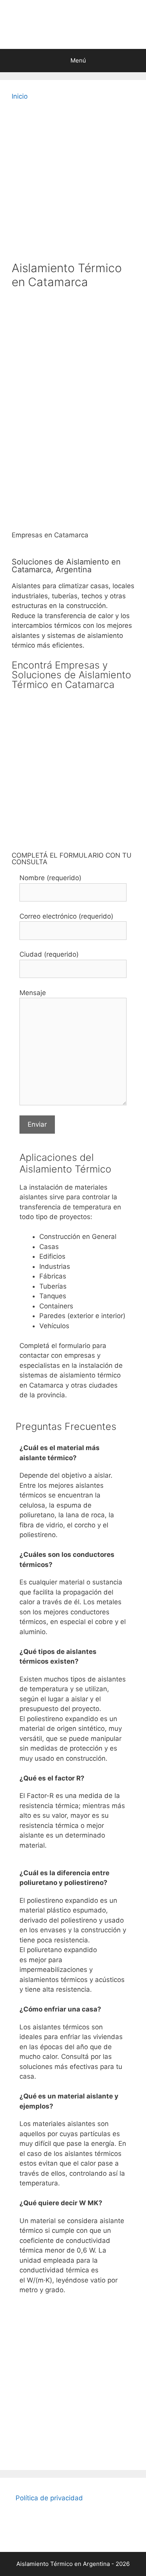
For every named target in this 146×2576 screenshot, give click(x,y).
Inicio (20, 96)
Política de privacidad (49, 2498)
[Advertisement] (73, 184)
